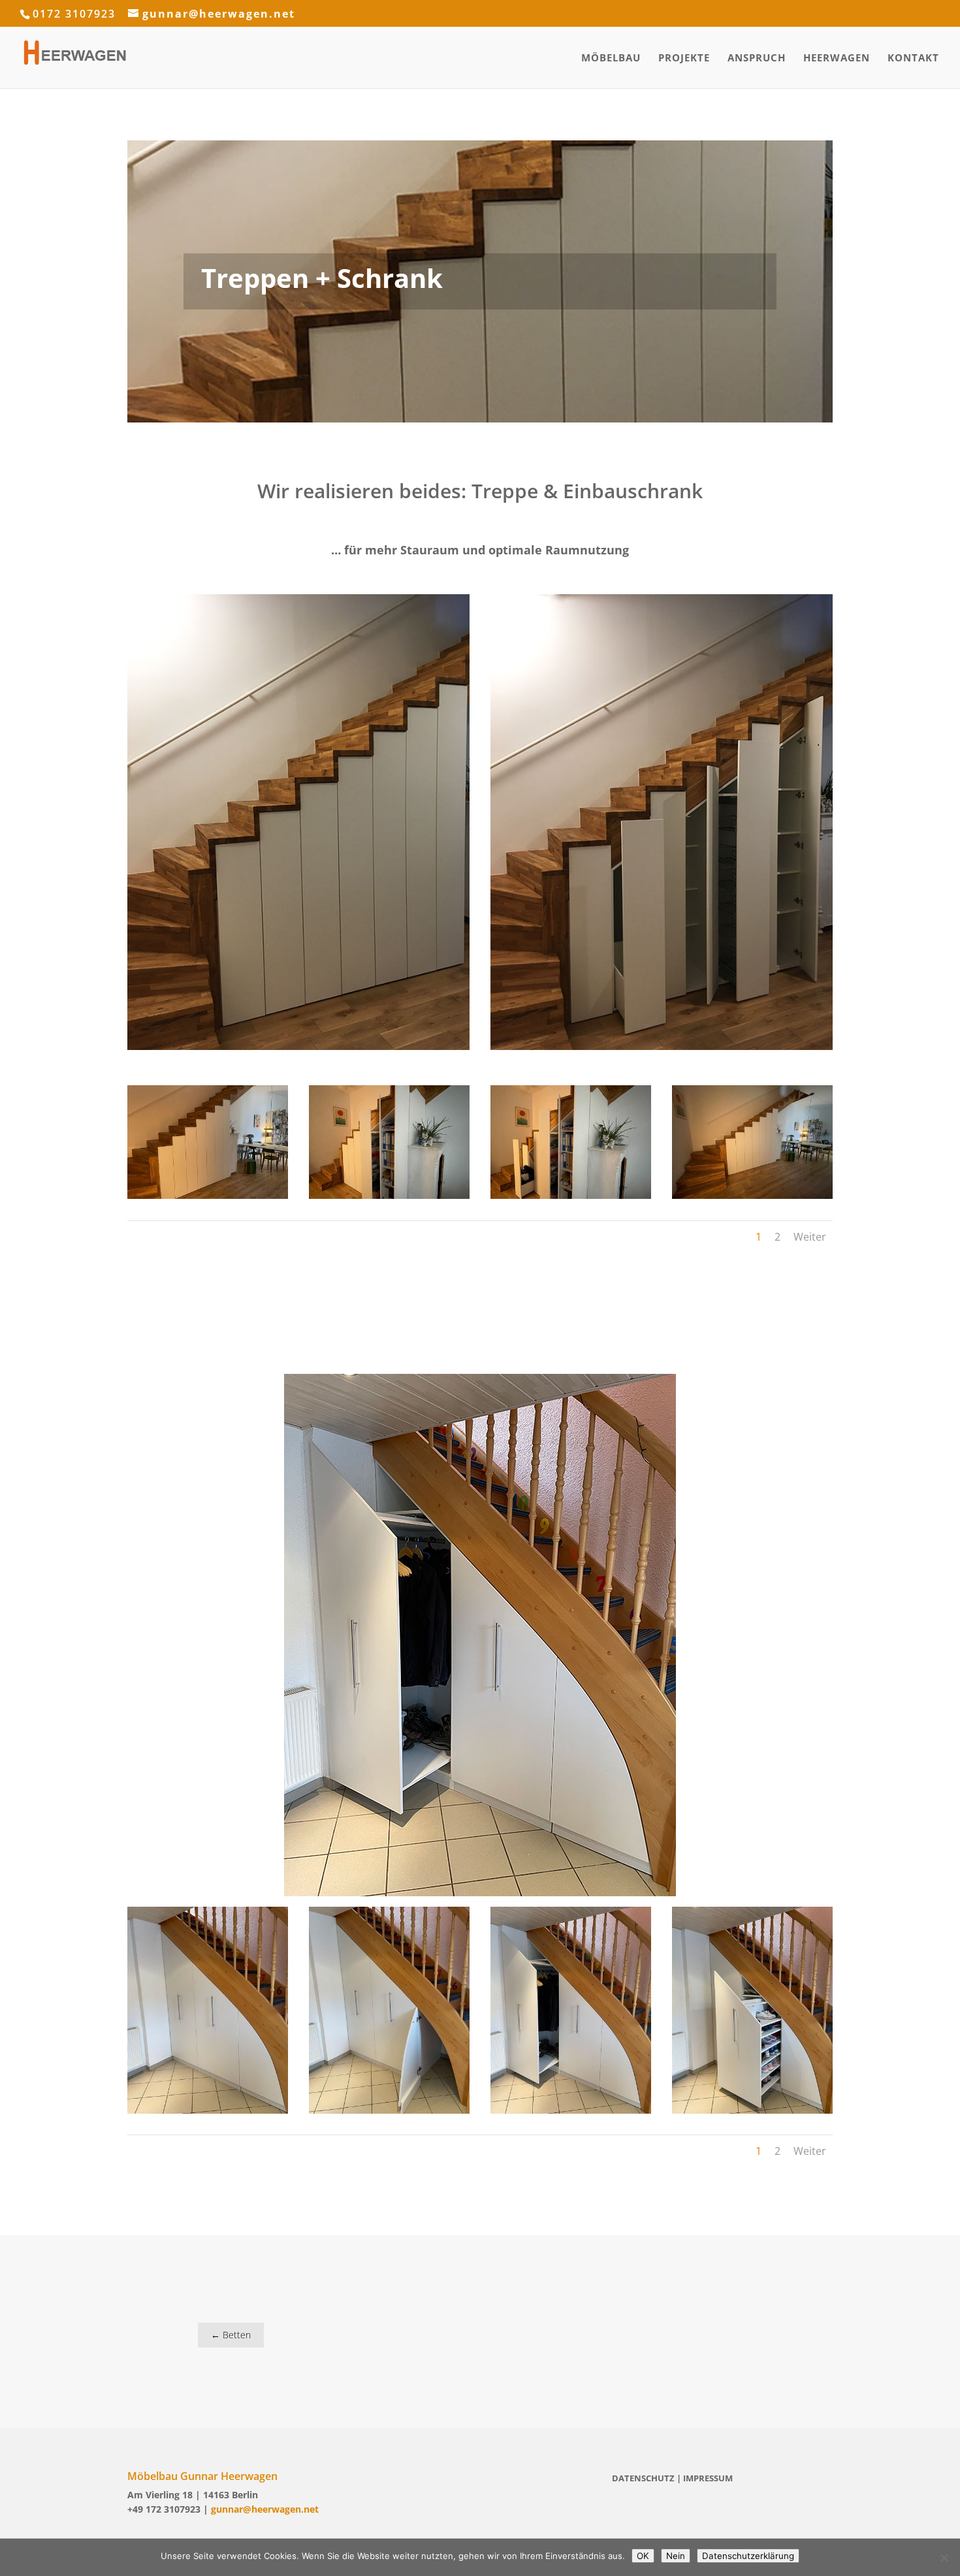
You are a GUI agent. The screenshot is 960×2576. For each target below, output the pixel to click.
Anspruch (757, 58)
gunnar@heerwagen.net (265, 2509)
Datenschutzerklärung (748, 2556)
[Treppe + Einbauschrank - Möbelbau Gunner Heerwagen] (208, 1199)
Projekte (684, 58)
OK (643, 2556)
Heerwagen (837, 58)
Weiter (810, 1237)
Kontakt (913, 58)
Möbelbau (611, 58)
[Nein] (944, 2558)
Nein (676, 2556)
